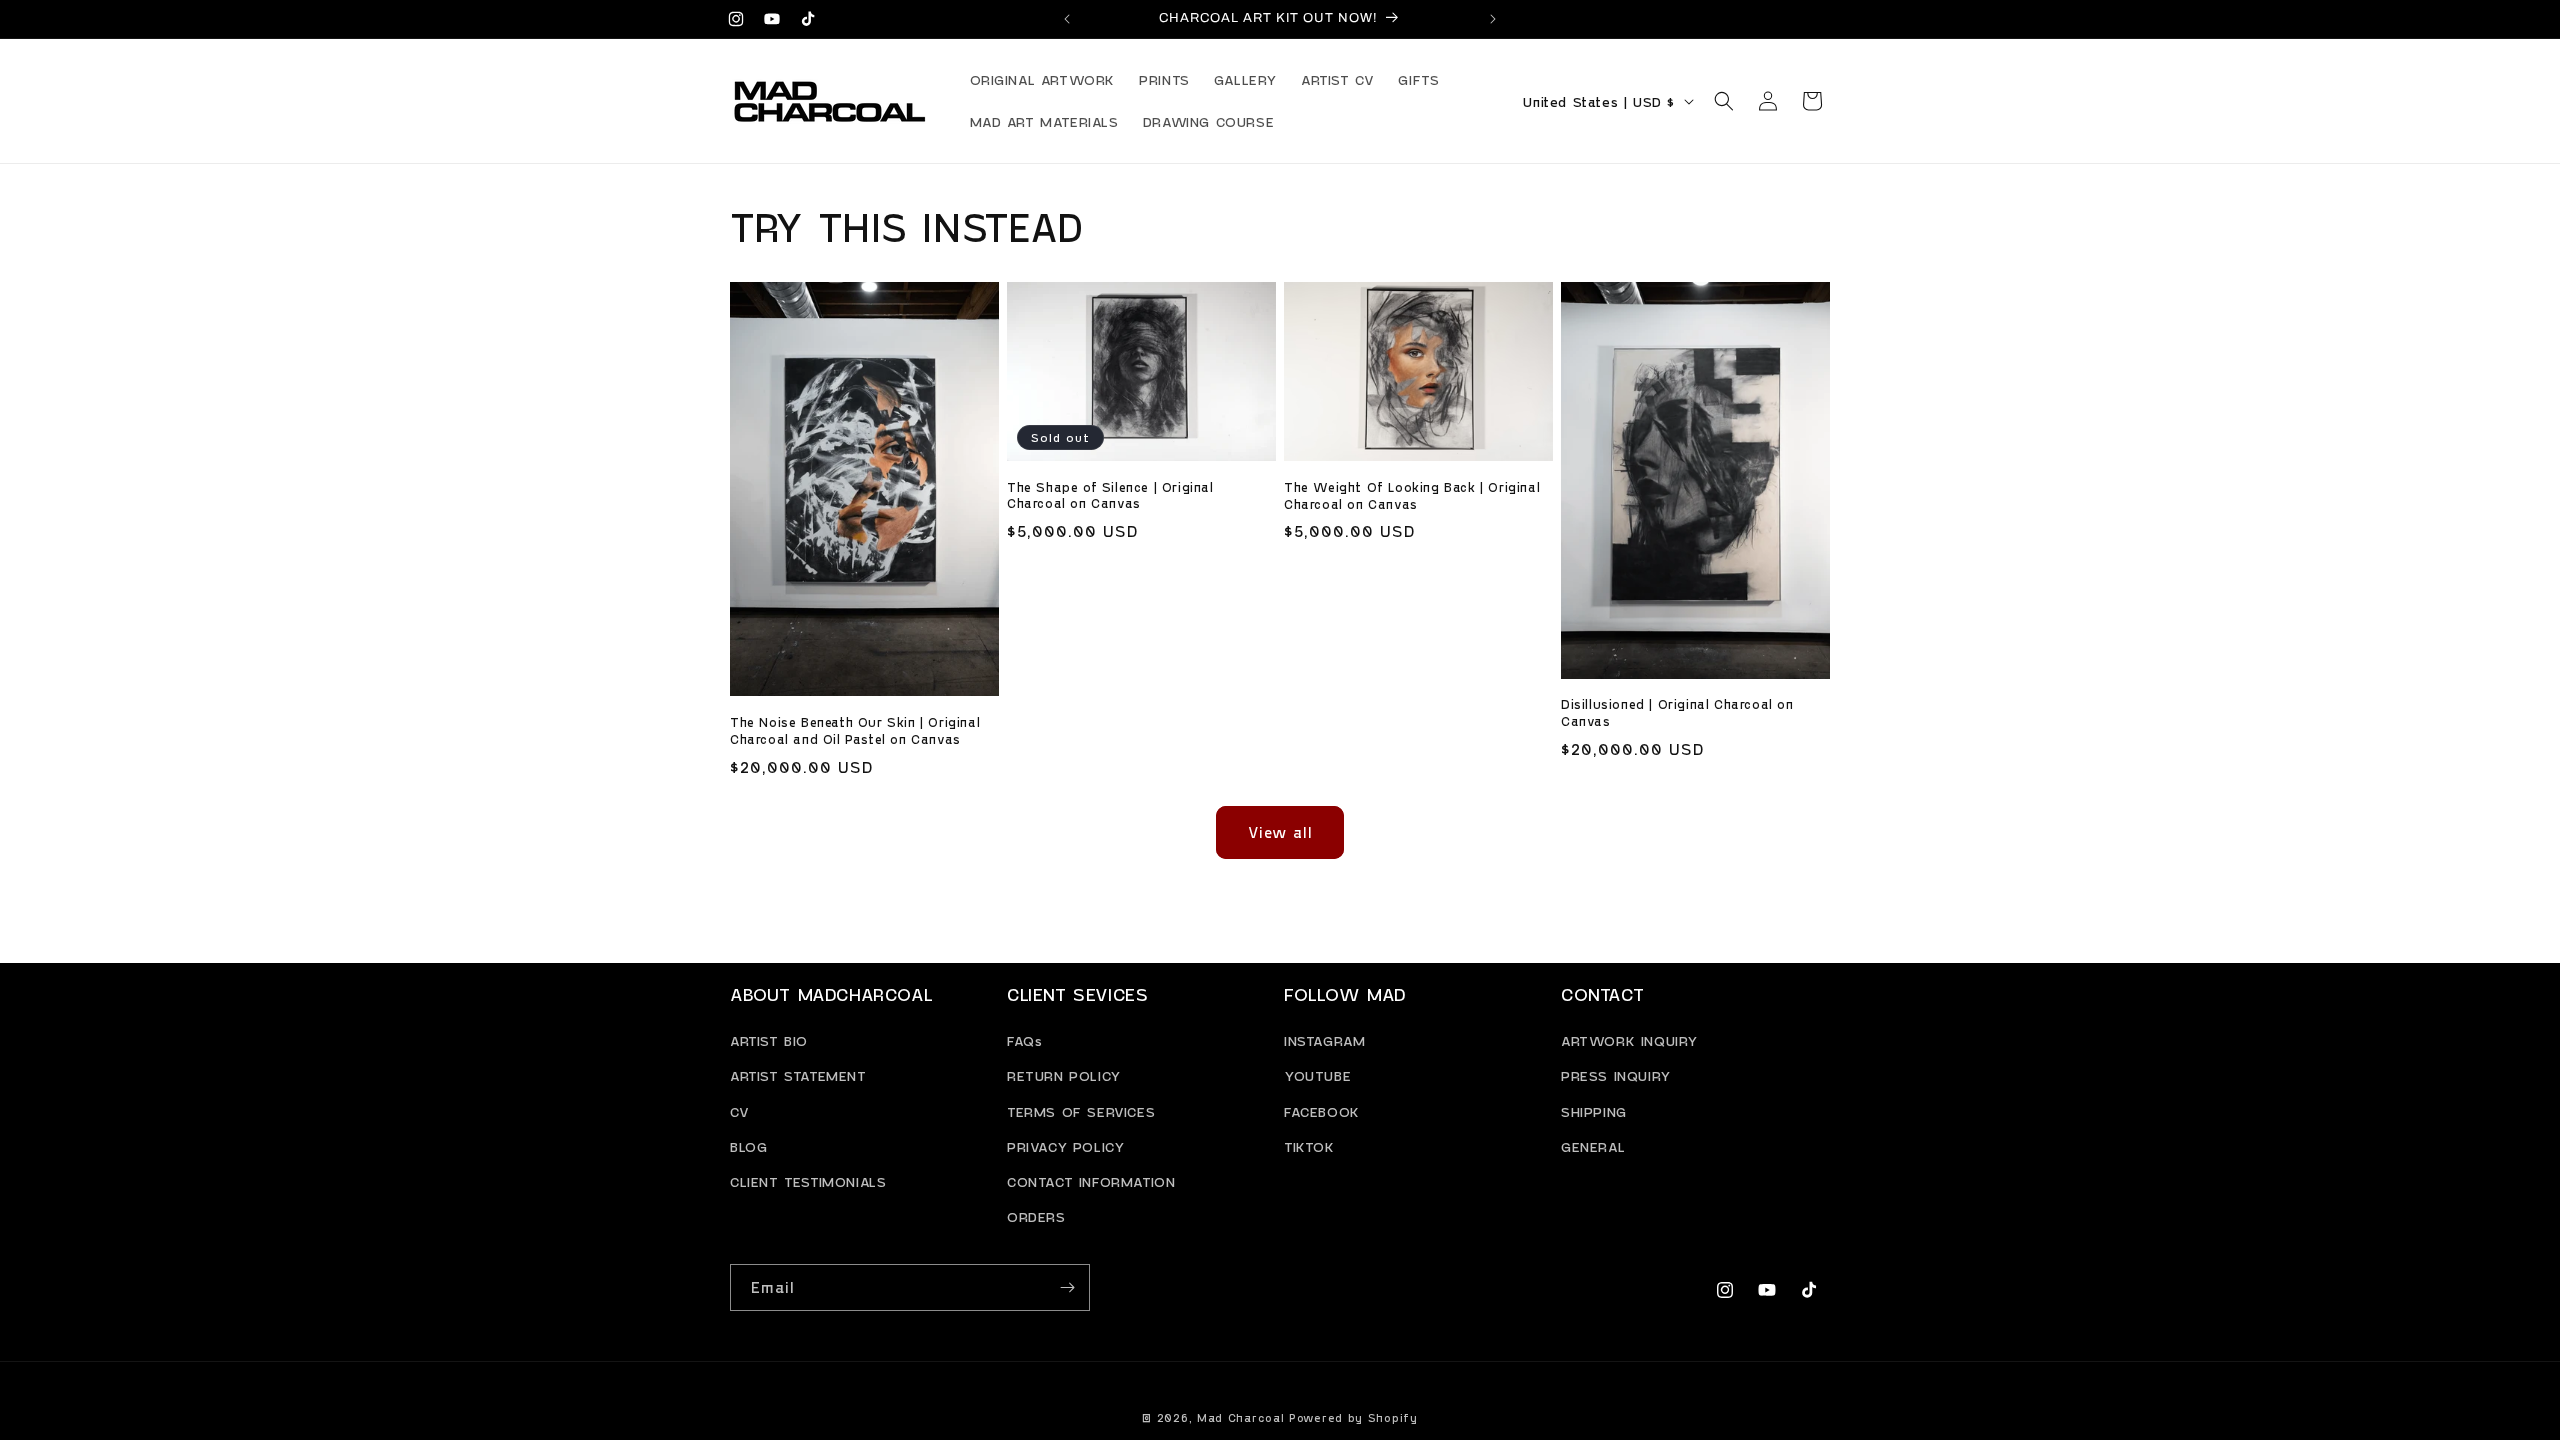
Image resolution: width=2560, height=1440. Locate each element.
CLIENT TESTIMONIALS (808, 1181)
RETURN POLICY (1064, 1075)
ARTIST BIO (769, 1040)
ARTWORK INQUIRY (1629, 1040)
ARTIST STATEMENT (798, 1075)
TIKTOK (1309, 1146)
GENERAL (1593, 1146)
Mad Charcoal (1240, 1417)
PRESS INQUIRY (1616, 1075)
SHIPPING (1594, 1111)
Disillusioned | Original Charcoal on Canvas (1677, 712)
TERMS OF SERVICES (1081, 1111)
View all (1280, 832)
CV (739, 1111)
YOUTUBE (1317, 1075)
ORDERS (1036, 1216)
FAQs (1024, 1040)
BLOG (748, 1146)
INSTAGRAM (1324, 1040)
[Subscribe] (1067, 1287)
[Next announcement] (1493, 19)
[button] (1724, 101)
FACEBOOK (1322, 1111)
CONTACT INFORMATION (1091, 1181)
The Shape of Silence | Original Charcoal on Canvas (1110, 495)
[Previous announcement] (1067, 19)
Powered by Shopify (1353, 1417)
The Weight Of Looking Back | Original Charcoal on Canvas (1412, 495)
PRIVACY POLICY (1065, 1146)
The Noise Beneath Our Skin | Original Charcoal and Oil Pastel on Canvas (855, 730)
